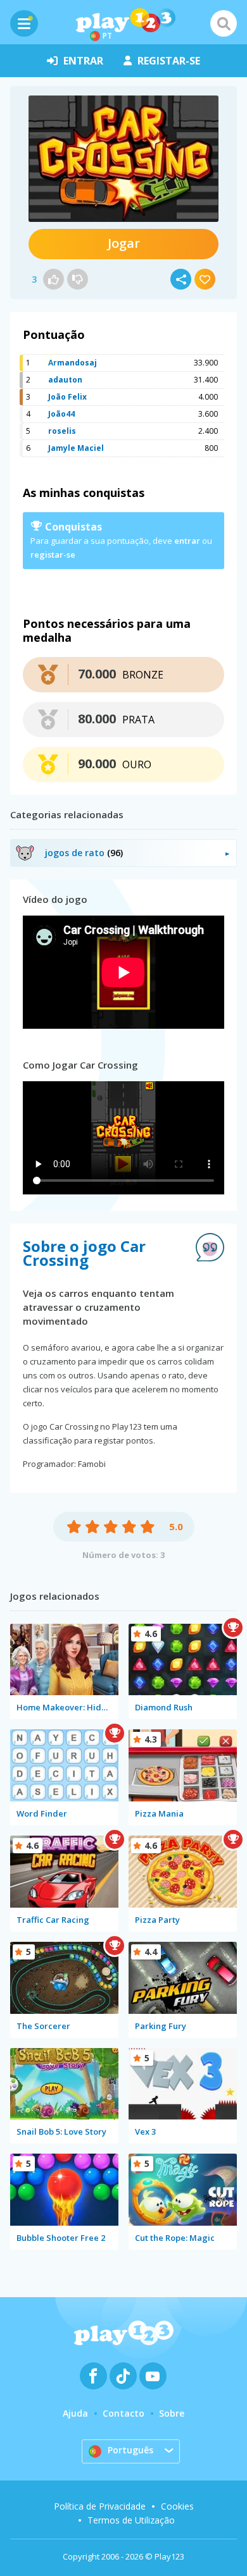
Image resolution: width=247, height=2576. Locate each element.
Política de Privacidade (100, 2506)
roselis (62, 431)
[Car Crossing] (123, 159)
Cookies (177, 2506)
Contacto (123, 2413)
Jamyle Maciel (76, 448)
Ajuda (75, 2413)
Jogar (124, 243)
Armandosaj (73, 363)
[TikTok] (123, 2376)
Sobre (172, 2413)
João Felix (67, 397)
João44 (61, 414)
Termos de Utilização (131, 2520)
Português (130, 2450)
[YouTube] (153, 2376)
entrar (83, 61)
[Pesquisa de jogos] (224, 23)
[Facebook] (93, 2376)
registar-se (169, 61)
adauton (65, 380)
